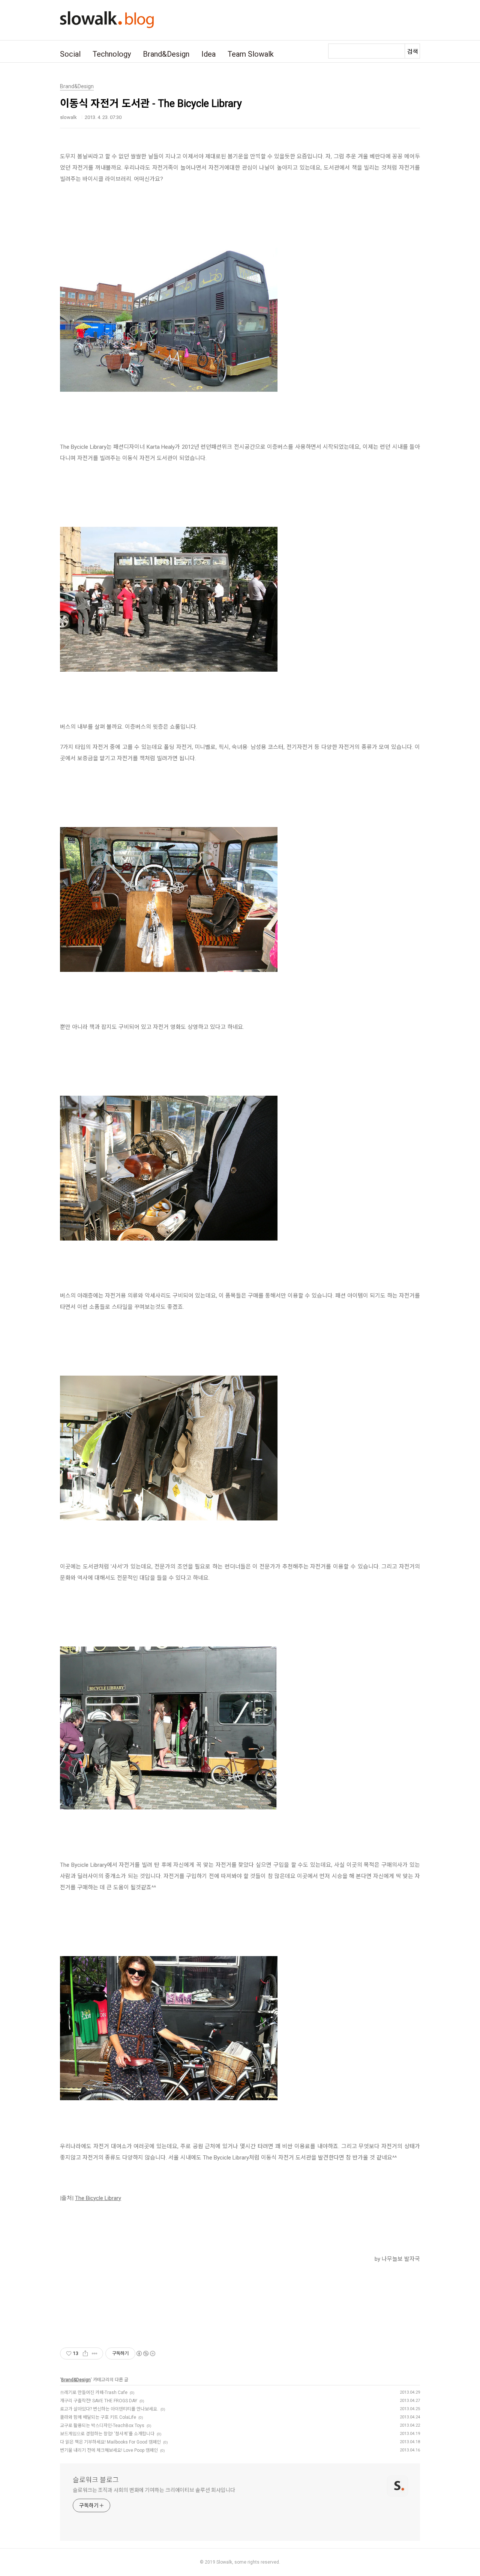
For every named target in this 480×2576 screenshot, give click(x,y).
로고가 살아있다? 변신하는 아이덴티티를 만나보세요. (109, 2409)
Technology (112, 54)
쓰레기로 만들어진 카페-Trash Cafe (94, 2393)
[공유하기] (85, 2353)
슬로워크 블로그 (96, 2480)
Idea (208, 54)
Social (70, 54)
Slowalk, (225, 2562)
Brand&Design (166, 54)
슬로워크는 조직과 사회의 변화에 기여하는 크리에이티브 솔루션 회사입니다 (154, 2490)
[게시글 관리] (95, 2353)
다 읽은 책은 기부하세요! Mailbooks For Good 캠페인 (110, 2442)
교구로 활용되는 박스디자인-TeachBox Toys (102, 2426)
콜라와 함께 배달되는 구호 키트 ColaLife (98, 2417)
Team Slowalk (251, 54)
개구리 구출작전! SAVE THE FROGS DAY (99, 2401)
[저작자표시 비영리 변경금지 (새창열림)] (145, 2353)
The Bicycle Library (98, 2198)
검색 (412, 52)
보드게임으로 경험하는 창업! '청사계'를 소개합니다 (107, 2434)
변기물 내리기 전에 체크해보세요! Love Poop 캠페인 (109, 2450)
